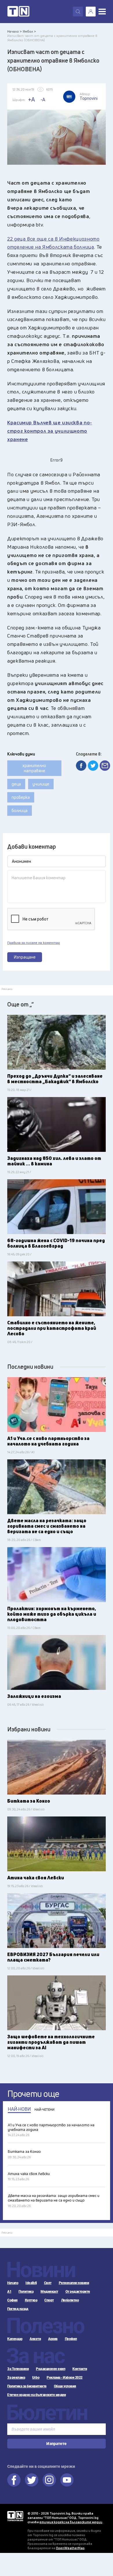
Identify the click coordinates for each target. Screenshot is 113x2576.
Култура (31, 2300)
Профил (71, 2339)
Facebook (14, 2480)
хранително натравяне (34, 768)
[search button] (78, 12)
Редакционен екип (51, 2369)
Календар (15, 2339)
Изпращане (25, 957)
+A (31, 99)
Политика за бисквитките (27, 2386)
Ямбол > (29, 31)
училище (41, 784)
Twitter (32, 2480)
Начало (13, 2283)
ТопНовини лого (18, 12)
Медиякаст (49, 2292)
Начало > (14, 31)
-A (43, 100)
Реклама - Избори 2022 (65, 2378)
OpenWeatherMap (70, 2548)
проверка (21, 797)
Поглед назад (18, 2309)
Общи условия (65, 2386)
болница (20, 810)
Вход (91, 12)
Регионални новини (74, 2283)
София (12, 2300)
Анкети (35, 2339)
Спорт (49, 2300)
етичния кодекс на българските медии (71, 2522)
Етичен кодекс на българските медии (37, 2395)
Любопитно (70, 2300)
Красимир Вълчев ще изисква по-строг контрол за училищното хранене (50, 431)
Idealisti (31, 2283)
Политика (26, 2292)
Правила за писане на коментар (34, 943)
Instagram (49, 2480)
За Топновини (18, 2369)
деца (16, 784)
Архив (53, 2339)
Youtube (67, 2480)
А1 (9, 2292)
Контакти (80, 2369)
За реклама (16, 2378)
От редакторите (78, 2292)
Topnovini (15, 2516)
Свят (48, 2283)
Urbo (36, 2378)
